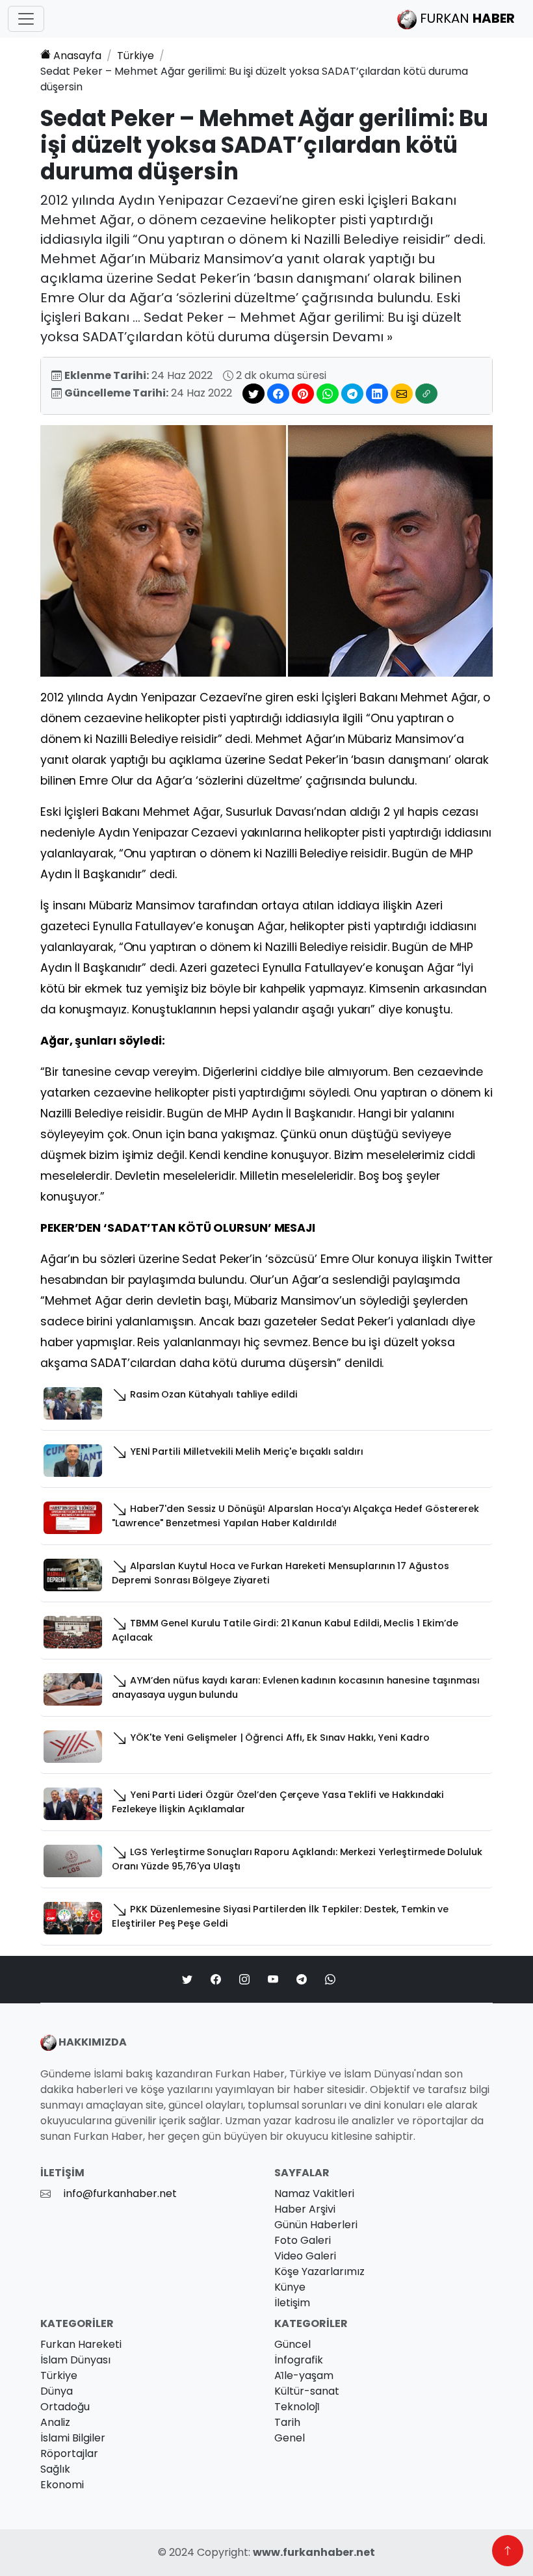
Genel (290, 2438)
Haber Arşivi (305, 2209)
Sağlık (55, 2469)
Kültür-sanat (307, 2391)
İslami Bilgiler (73, 2438)
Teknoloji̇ (297, 2407)
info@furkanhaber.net (120, 2193)
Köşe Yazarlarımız (319, 2271)
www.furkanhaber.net (314, 2552)
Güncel (292, 2344)
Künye (290, 2287)
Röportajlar (69, 2453)
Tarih (287, 2422)
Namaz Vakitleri (314, 2193)
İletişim (292, 2303)
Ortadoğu (65, 2407)
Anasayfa (77, 56)
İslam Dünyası (75, 2360)
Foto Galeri (303, 2240)
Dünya (57, 2391)
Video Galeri (305, 2256)
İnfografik (299, 2360)
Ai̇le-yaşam (304, 2375)
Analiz (55, 2422)
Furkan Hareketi (81, 2344)
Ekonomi (62, 2485)
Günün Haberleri (316, 2225)
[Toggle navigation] (26, 19)
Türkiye (136, 56)
